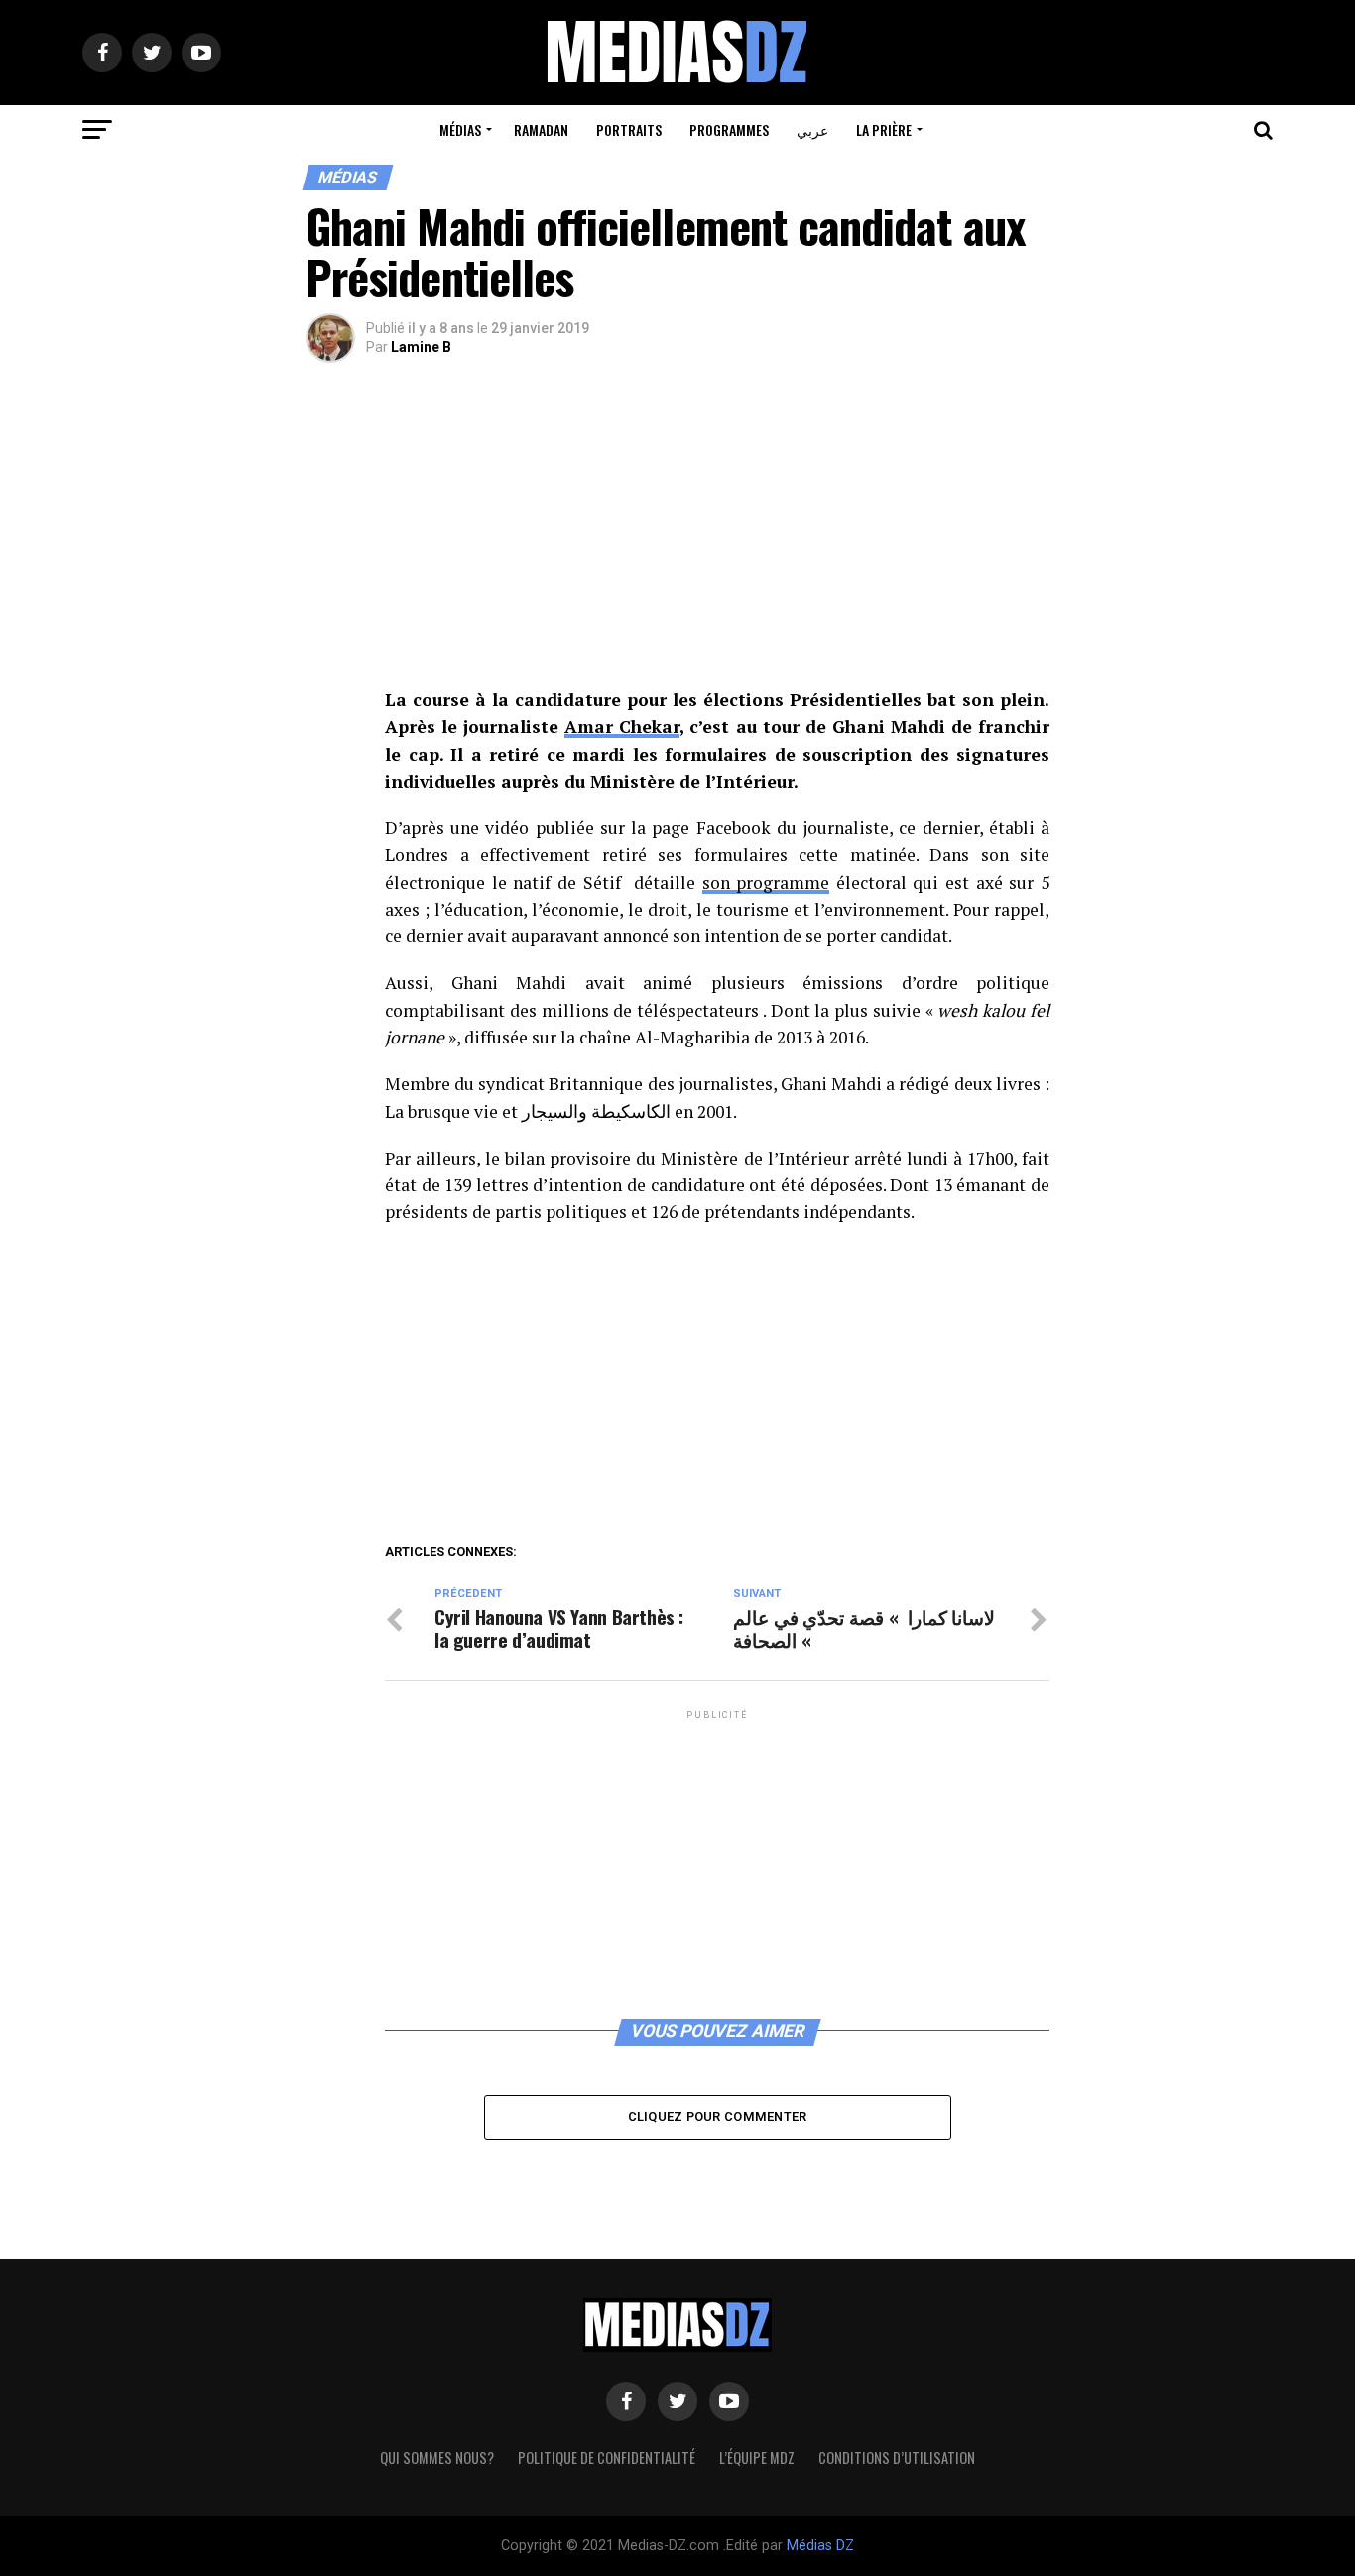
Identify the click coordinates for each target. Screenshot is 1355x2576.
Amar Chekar (622, 727)
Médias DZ (820, 2546)
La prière (884, 129)
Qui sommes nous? (437, 2457)
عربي (812, 129)
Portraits (629, 129)
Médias (460, 129)
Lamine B (421, 347)
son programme (766, 882)
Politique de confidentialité (607, 2457)
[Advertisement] (717, 540)
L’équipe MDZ (757, 2457)
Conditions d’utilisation (897, 2457)
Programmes (729, 129)
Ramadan (541, 129)
